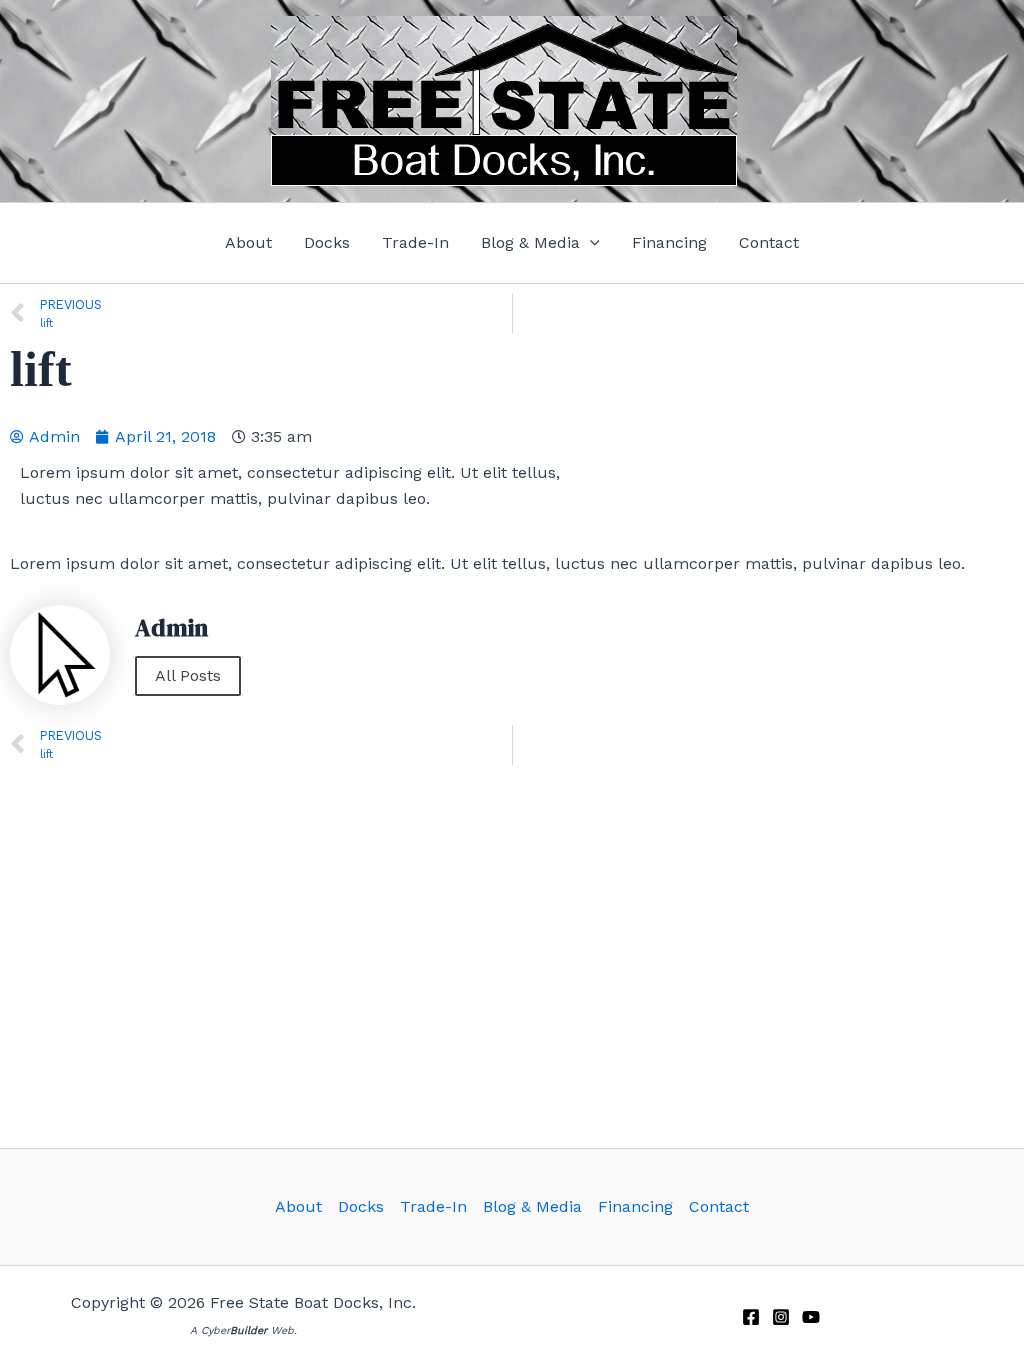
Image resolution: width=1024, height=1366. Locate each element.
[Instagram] (781, 1317)
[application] (590, 243)
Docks (361, 1206)
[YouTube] (811, 1317)
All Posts (188, 675)
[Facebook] (751, 1317)
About (298, 1206)
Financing (635, 1206)
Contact (719, 1206)
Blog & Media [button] (532, 1206)
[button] (540, 243)
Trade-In (433, 1206)
